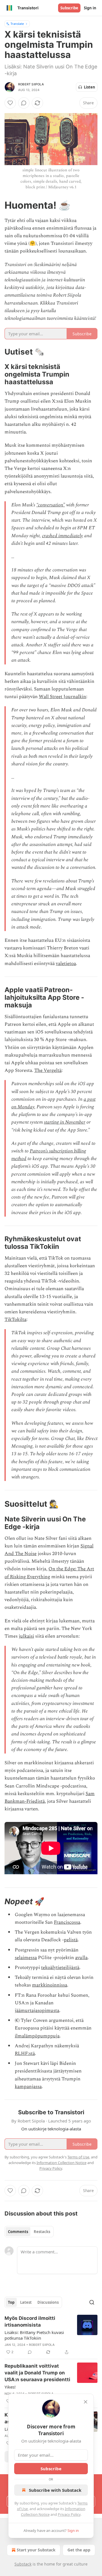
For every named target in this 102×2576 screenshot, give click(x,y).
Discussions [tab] (48, 2302)
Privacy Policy (69, 2514)
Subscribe (69, 8)
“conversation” (51, 505)
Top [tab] (11, 2302)
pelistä (71, 1940)
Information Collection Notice (61, 2163)
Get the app (79, 2550)
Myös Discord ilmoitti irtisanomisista (30, 2322)
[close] (86, 2402)
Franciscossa (67, 1922)
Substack (23, 2564)
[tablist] (29, 2232)
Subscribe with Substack (55, 2490)
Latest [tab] (26, 2302)
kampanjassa (28, 2087)
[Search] (92, 2302)
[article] (51, 2335)
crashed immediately (62, 536)
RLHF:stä (25, 2054)
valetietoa (66, 964)
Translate (17, 24)
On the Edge (62, 1569)
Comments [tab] (18, 2232)
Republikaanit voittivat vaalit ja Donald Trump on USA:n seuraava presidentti (37, 2373)
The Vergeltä (48, 1070)
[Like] (10, 103)
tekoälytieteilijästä (60, 1968)
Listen (90, 87)
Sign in (90, 8)
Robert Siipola (31, 84)
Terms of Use (78, 2157)
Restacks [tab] (42, 2232)
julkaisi (26, 1636)
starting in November (65, 1122)
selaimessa (26, 1958)
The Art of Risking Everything (49, 1573)
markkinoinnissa (50, 1985)
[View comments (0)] (24, 103)
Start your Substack (36, 2550)
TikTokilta (15, 1320)
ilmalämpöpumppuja (37, 2036)
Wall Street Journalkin (62, 697)
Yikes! (10, 2387)
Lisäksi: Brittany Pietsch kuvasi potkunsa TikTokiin (34, 2335)
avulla (81, 1958)
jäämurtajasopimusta (37, 2011)
